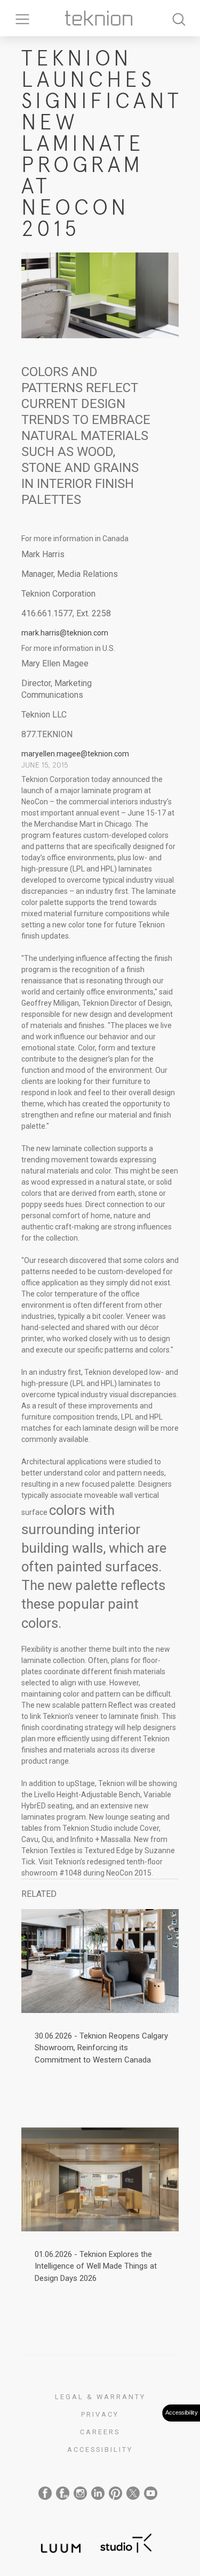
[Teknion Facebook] (45, 2493)
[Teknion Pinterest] (115, 2493)
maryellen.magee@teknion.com (75, 754)
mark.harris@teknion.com (65, 633)
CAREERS (100, 2432)
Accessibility (100, 2449)
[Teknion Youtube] (151, 2493)
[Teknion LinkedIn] (98, 2493)
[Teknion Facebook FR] (63, 2493)
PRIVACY (100, 2414)
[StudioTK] (126, 2542)
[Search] (179, 18)
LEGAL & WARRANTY (100, 2397)
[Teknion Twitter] (133, 2493)
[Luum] (58, 2542)
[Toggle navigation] (19, 18)
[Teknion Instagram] (80, 2493)
